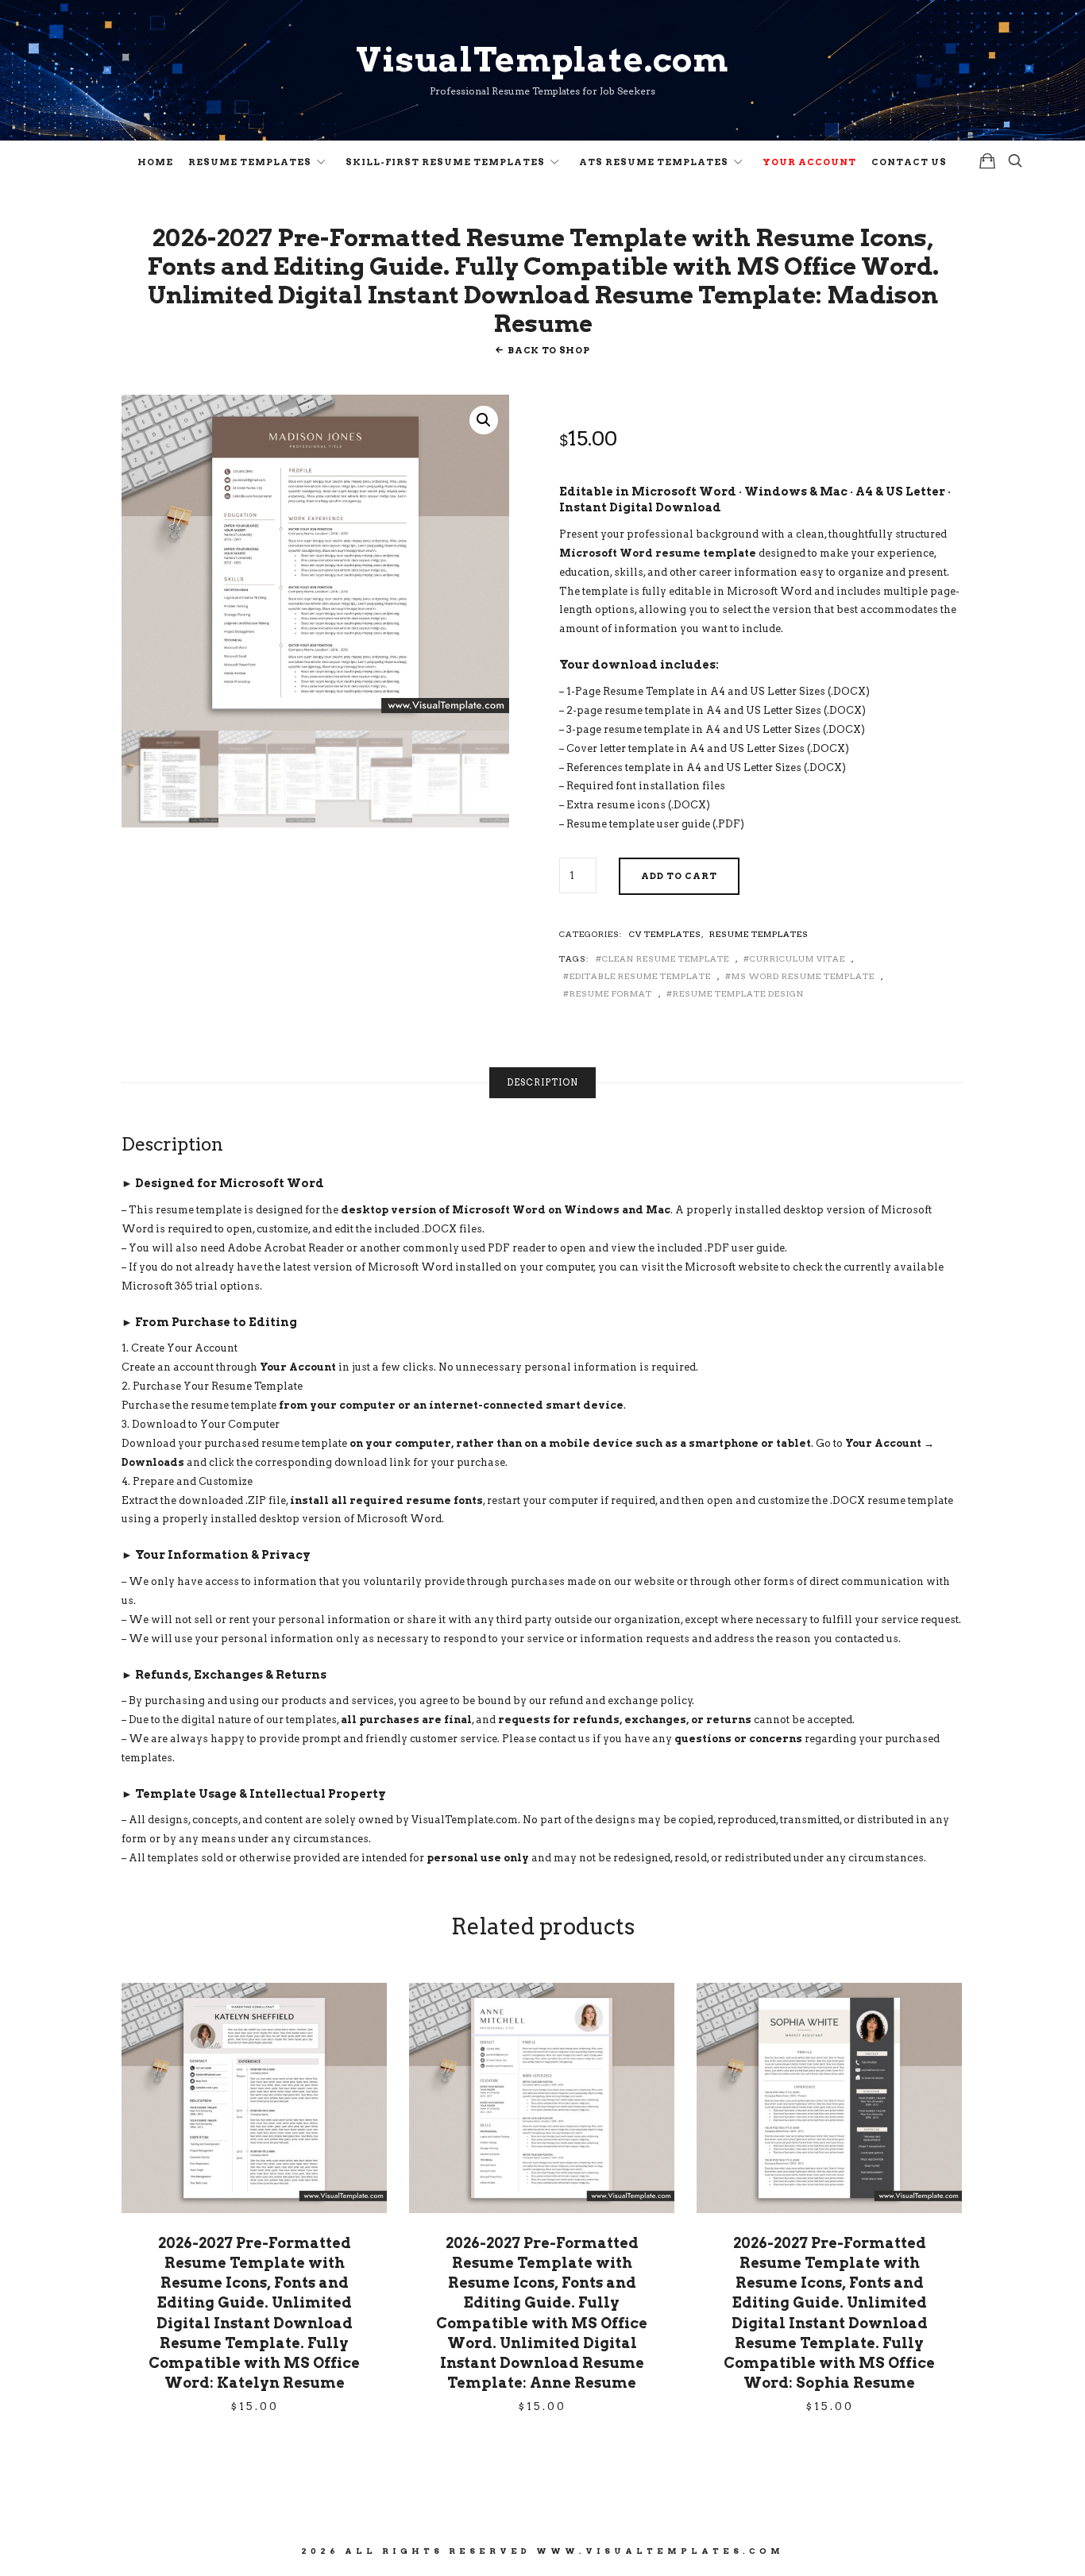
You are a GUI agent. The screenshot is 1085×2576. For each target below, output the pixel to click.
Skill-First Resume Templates (445, 162)
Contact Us (909, 162)
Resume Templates (250, 162)
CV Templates (665, 934)
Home (155, 162)
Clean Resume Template (666, 958)
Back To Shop (548, 350)
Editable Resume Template (640, 976)
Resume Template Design (738, 993)
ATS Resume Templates (654, 162)
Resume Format (611, 993)
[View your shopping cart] (987, 161)
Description (542, 1082)
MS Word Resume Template (803, 976)
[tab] (542, 1083)
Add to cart (679, 876)
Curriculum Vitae (797, 958)
